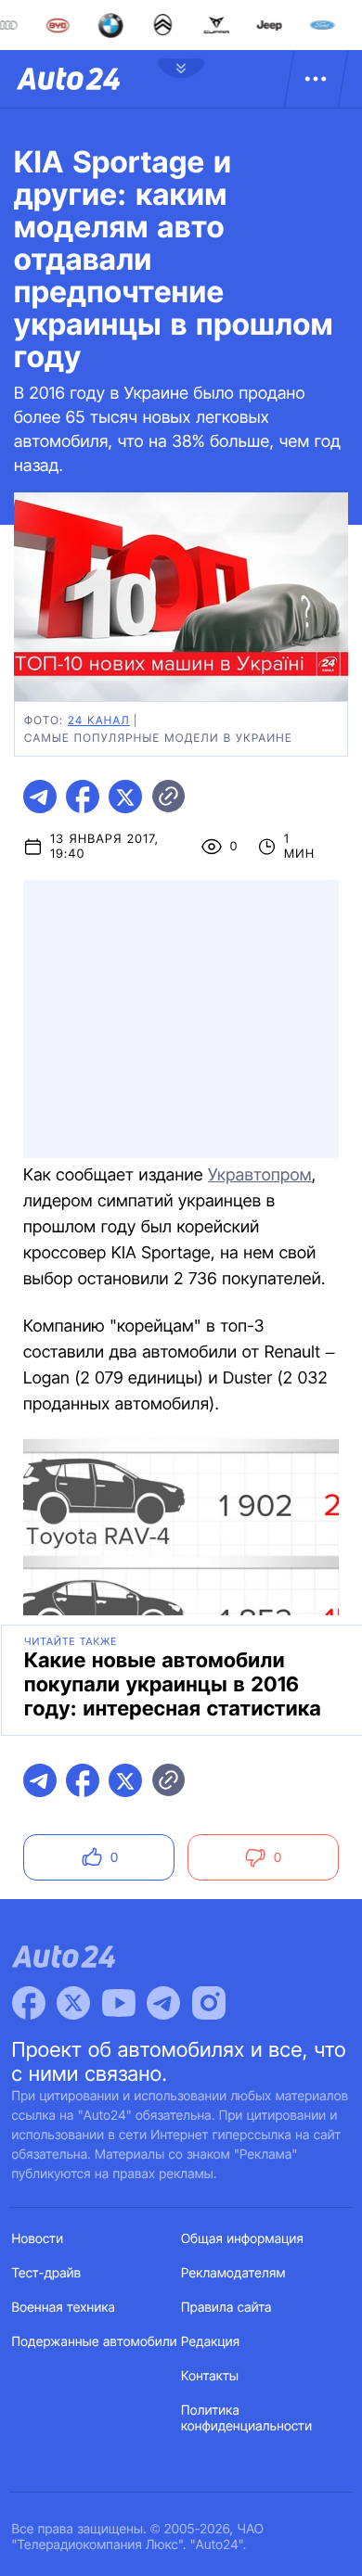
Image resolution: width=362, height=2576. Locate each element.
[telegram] (40, 797)
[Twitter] (73, 2003)
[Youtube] (119, 2003)
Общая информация (242, 2239)
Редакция (210, 2342)
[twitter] (125, 797)
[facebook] (83, 797)
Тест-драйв (47, 2273)
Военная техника (64, 2308)
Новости (38, 2239)
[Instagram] (209, 2003)
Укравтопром (260, 1175)
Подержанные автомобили (95, 2342)
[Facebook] (29, 2003)
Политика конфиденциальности (246, 2418)
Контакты (210, 2376)
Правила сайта (226, 2308)
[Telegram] (163, 2003)
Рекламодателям (233, 2273)
